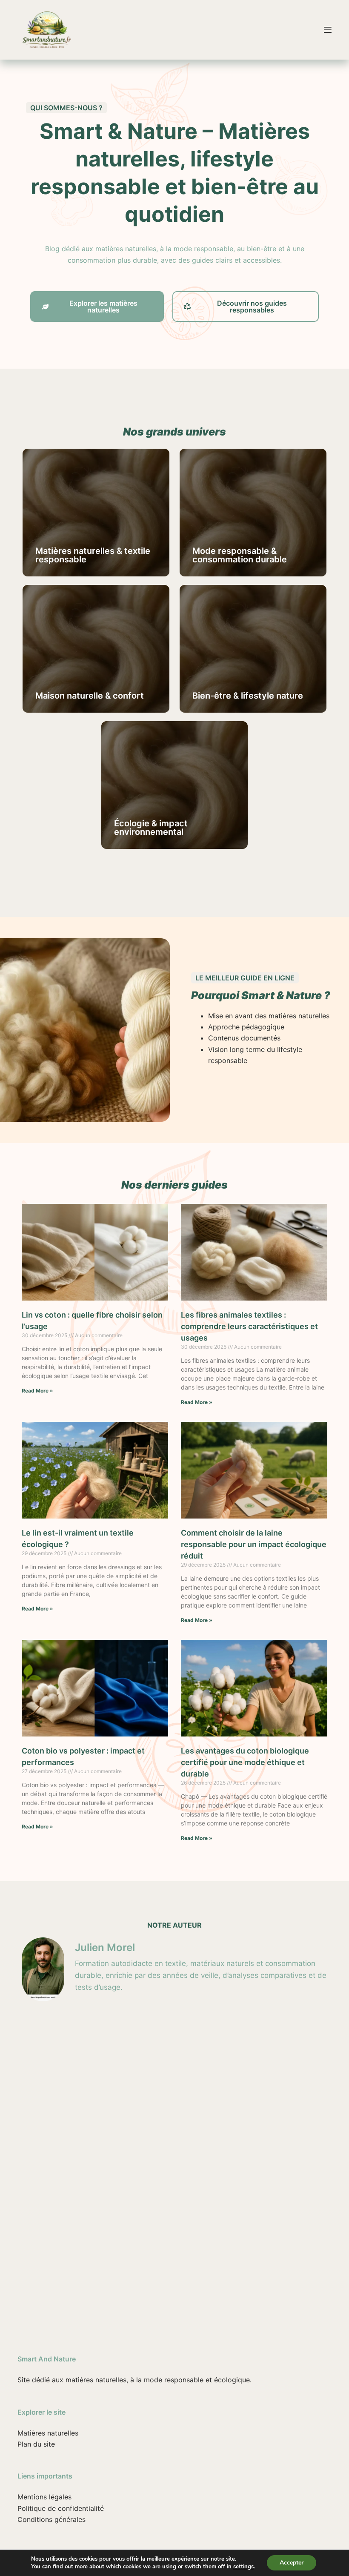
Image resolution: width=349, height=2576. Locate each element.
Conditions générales (51, 2519)
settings (243, 2567)
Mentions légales (44, 2497)
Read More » (37, 1391)
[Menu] (328, 30)
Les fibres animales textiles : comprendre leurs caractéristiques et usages (249, 1326)
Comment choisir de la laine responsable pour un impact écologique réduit (254, 1544)
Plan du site (36, 2444)
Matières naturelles (48, 2433)
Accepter (292, 2563)
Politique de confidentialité (61, 2508)
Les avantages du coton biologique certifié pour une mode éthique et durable (245, 1762)
